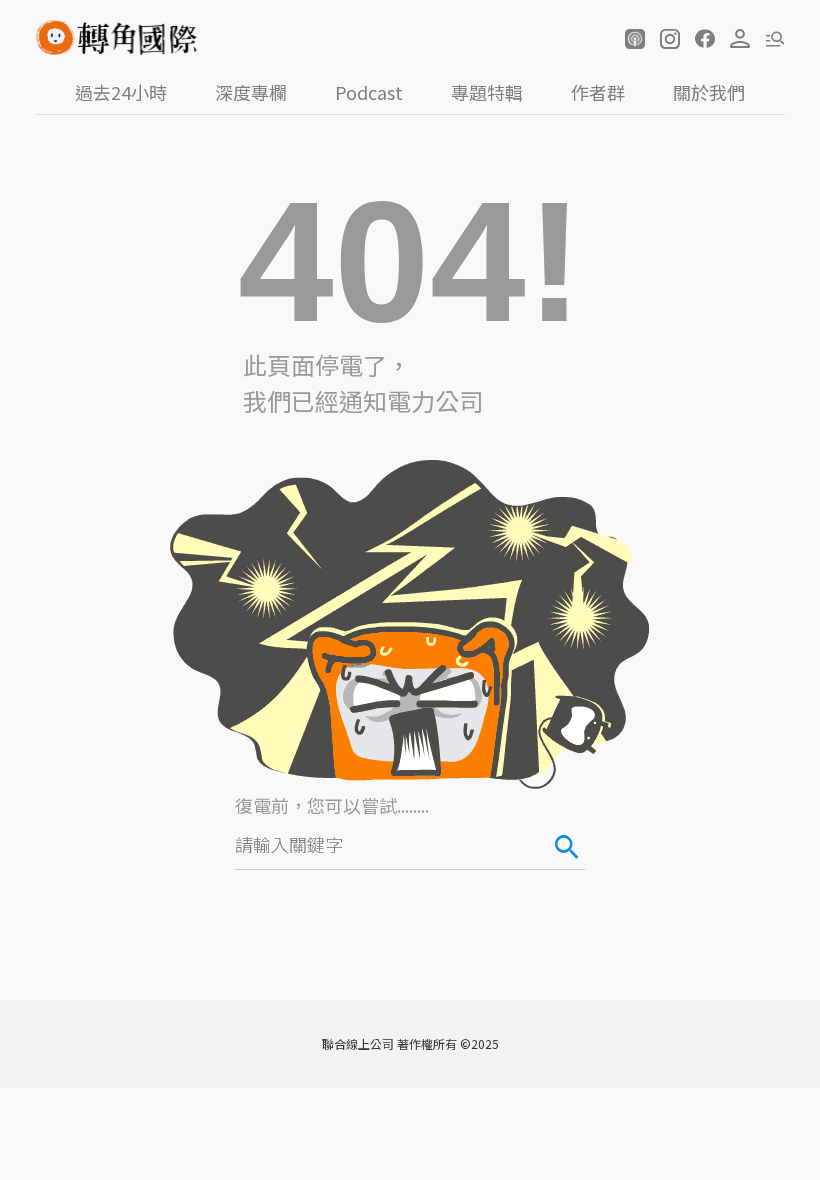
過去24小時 (121, 92)
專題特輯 (487, 92)
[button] (635, 39)
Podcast (369, 92)
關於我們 (709, 92)
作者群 (598, 92)
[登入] (740, 39)
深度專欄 (251, 92)
